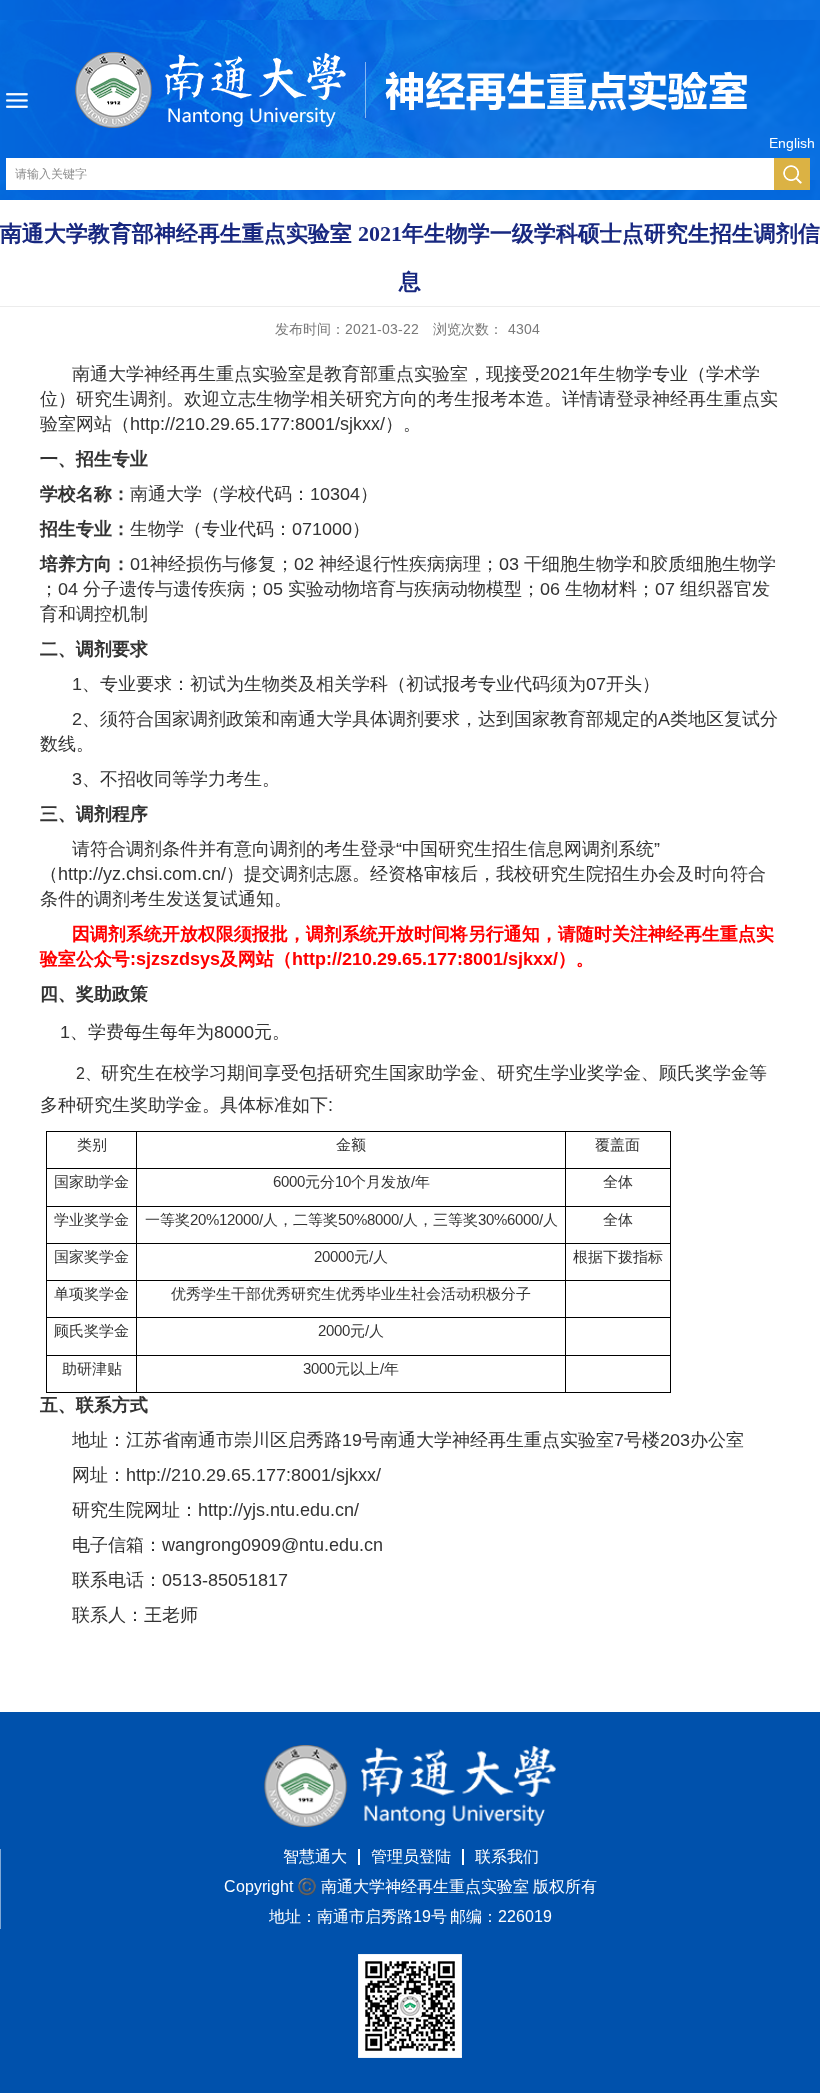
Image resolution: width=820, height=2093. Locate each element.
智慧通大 (315, 1856)
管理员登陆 (411, 1856)
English (792, 143)
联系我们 (507, 1856)
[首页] (410, 1752)
